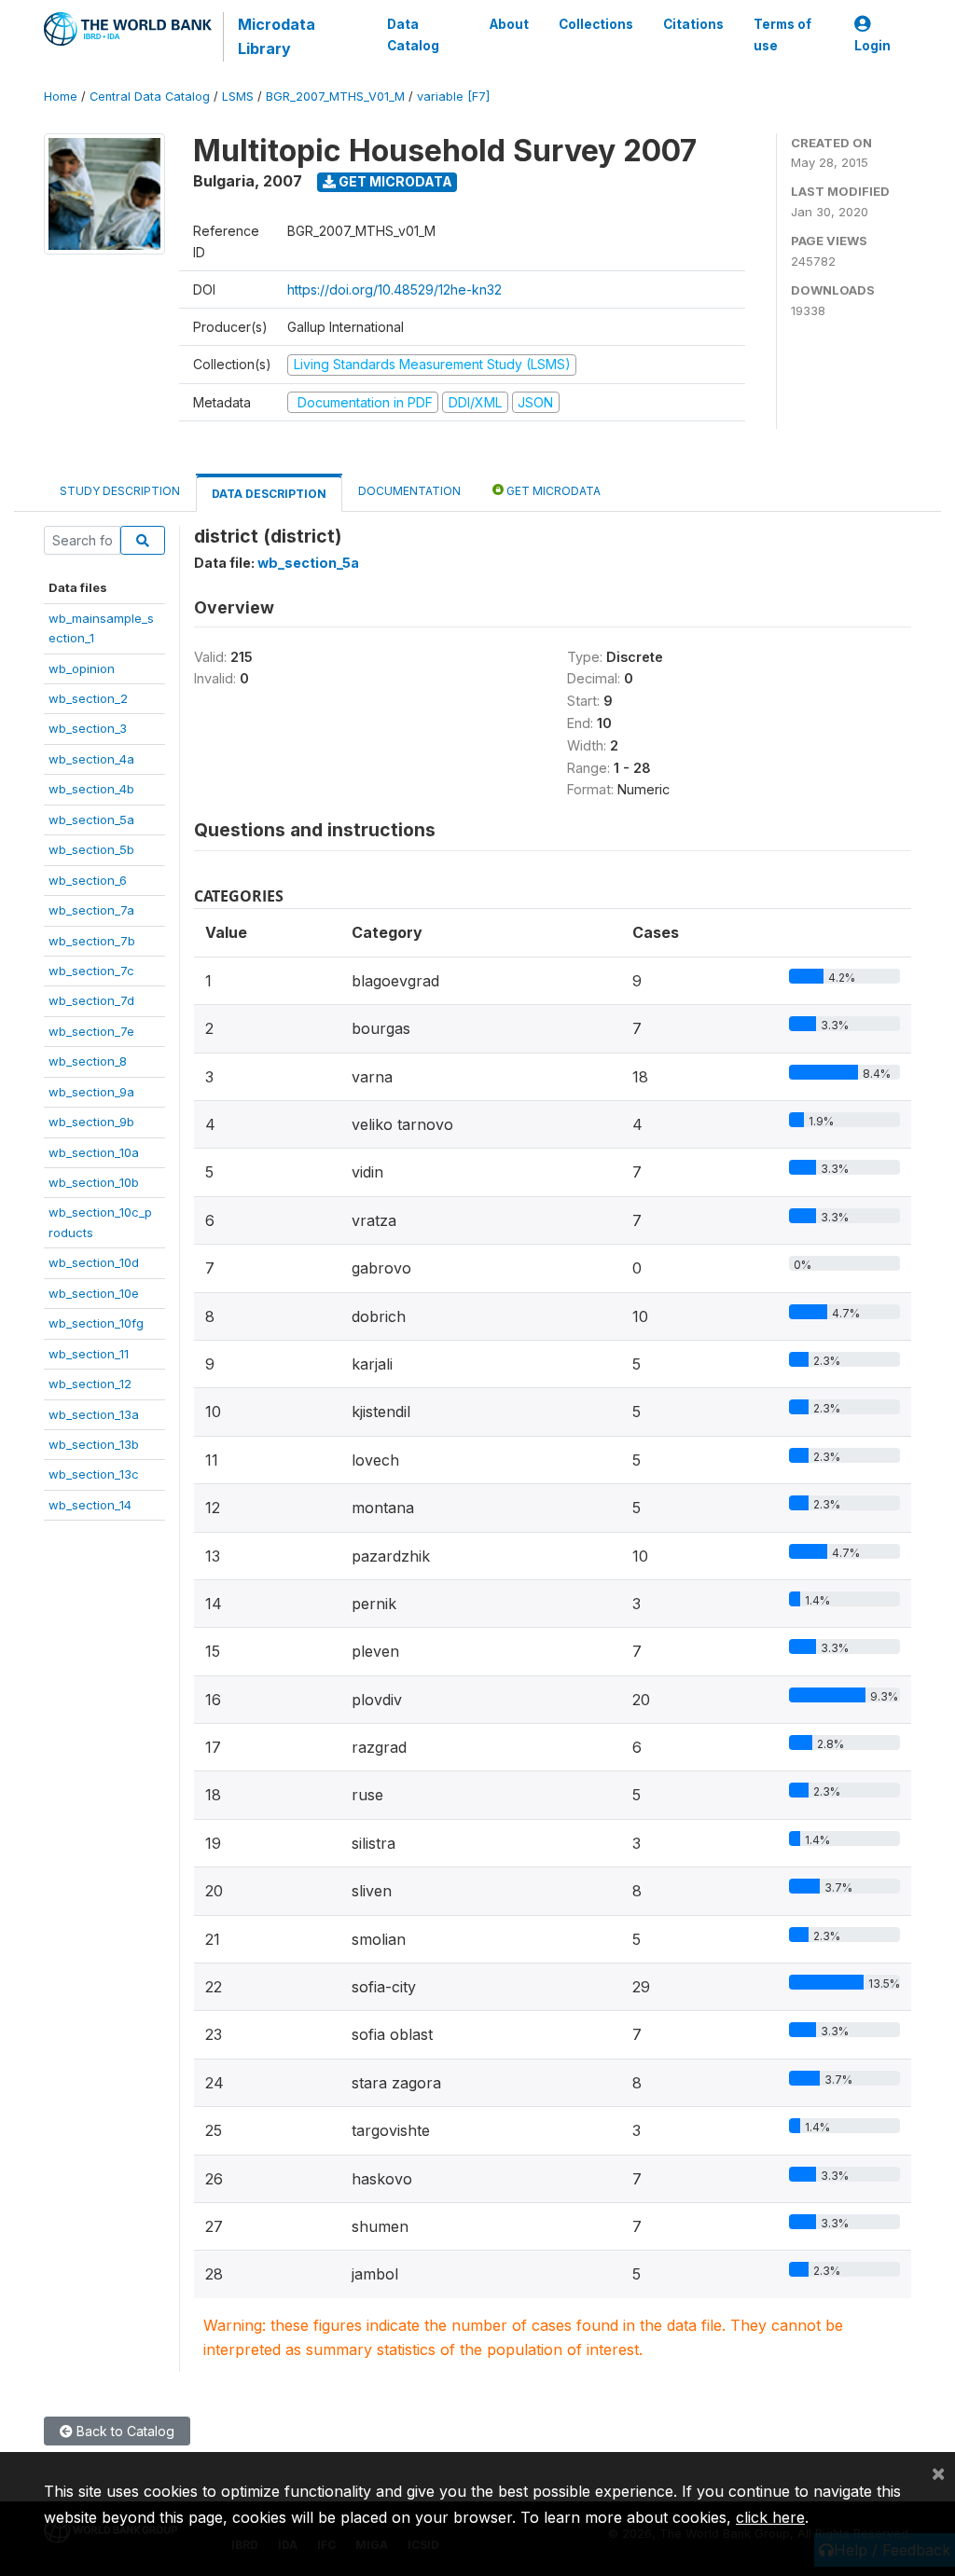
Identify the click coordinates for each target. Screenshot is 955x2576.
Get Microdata (394, 181)
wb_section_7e (91, 1031)
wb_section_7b (92, 941)
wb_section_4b (91, 789)
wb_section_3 (88, 728)
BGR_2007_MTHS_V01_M (335, 96)
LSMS (238, 96)
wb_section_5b (91, 849)
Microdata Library (277, 36)
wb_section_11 (89, 1354)
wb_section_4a (91, 759)
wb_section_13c (94, 1474)
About (509, 24)
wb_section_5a (91, 820)
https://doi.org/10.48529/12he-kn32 (394, 289)
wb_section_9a (91, 1092)
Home (61, 96)
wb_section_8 (88, 1061)
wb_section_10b (94, 1182)
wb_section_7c (91, 971)
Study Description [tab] (120, 491)
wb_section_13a (94, 1414)
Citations (693, 24)
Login (872, 46)
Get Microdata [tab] (552, 491)
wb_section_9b (91, 1122)
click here (770, 2517)
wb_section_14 (90, 1505)
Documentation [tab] (409, 491)
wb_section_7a (91, 910)
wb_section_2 (88, 698)
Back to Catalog (124, 2431)
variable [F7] (453, 96)
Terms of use (782, 34)
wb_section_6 (88, 880)
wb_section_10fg (96, 1323)
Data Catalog (413, 34)
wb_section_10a (94, 1152)
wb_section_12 (90, 1384)
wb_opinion (82, 668)
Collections (596, 24)
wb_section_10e (94, 1293)
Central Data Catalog (150, 96)
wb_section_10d (94, 1262)
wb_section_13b (94, 1444)
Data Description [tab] (269, 494)
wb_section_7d (91, 1000)
